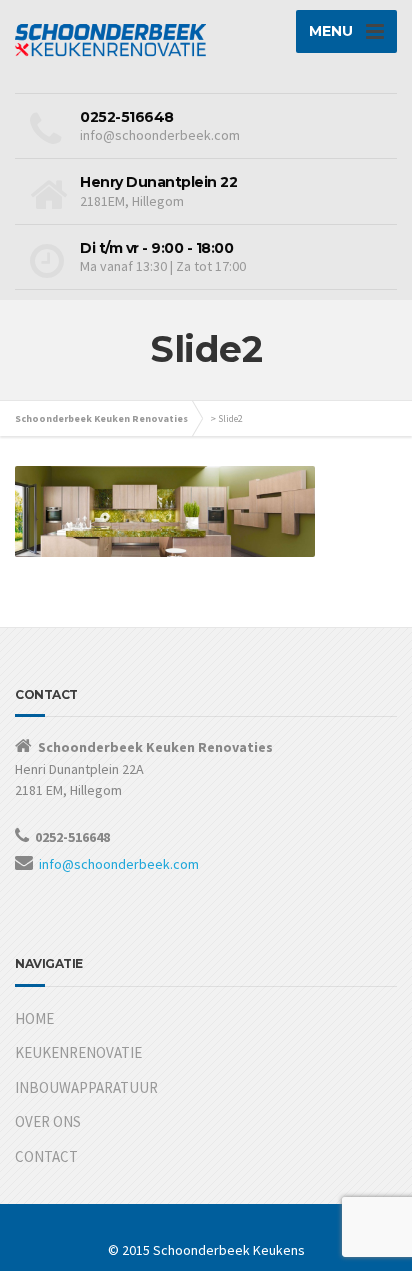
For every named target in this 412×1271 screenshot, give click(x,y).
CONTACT (46, 1156)
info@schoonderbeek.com (119, 864)
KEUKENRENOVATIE (78, 1052)
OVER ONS (48, 1121)
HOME (34, 1018)
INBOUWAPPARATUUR (86, 1087)
